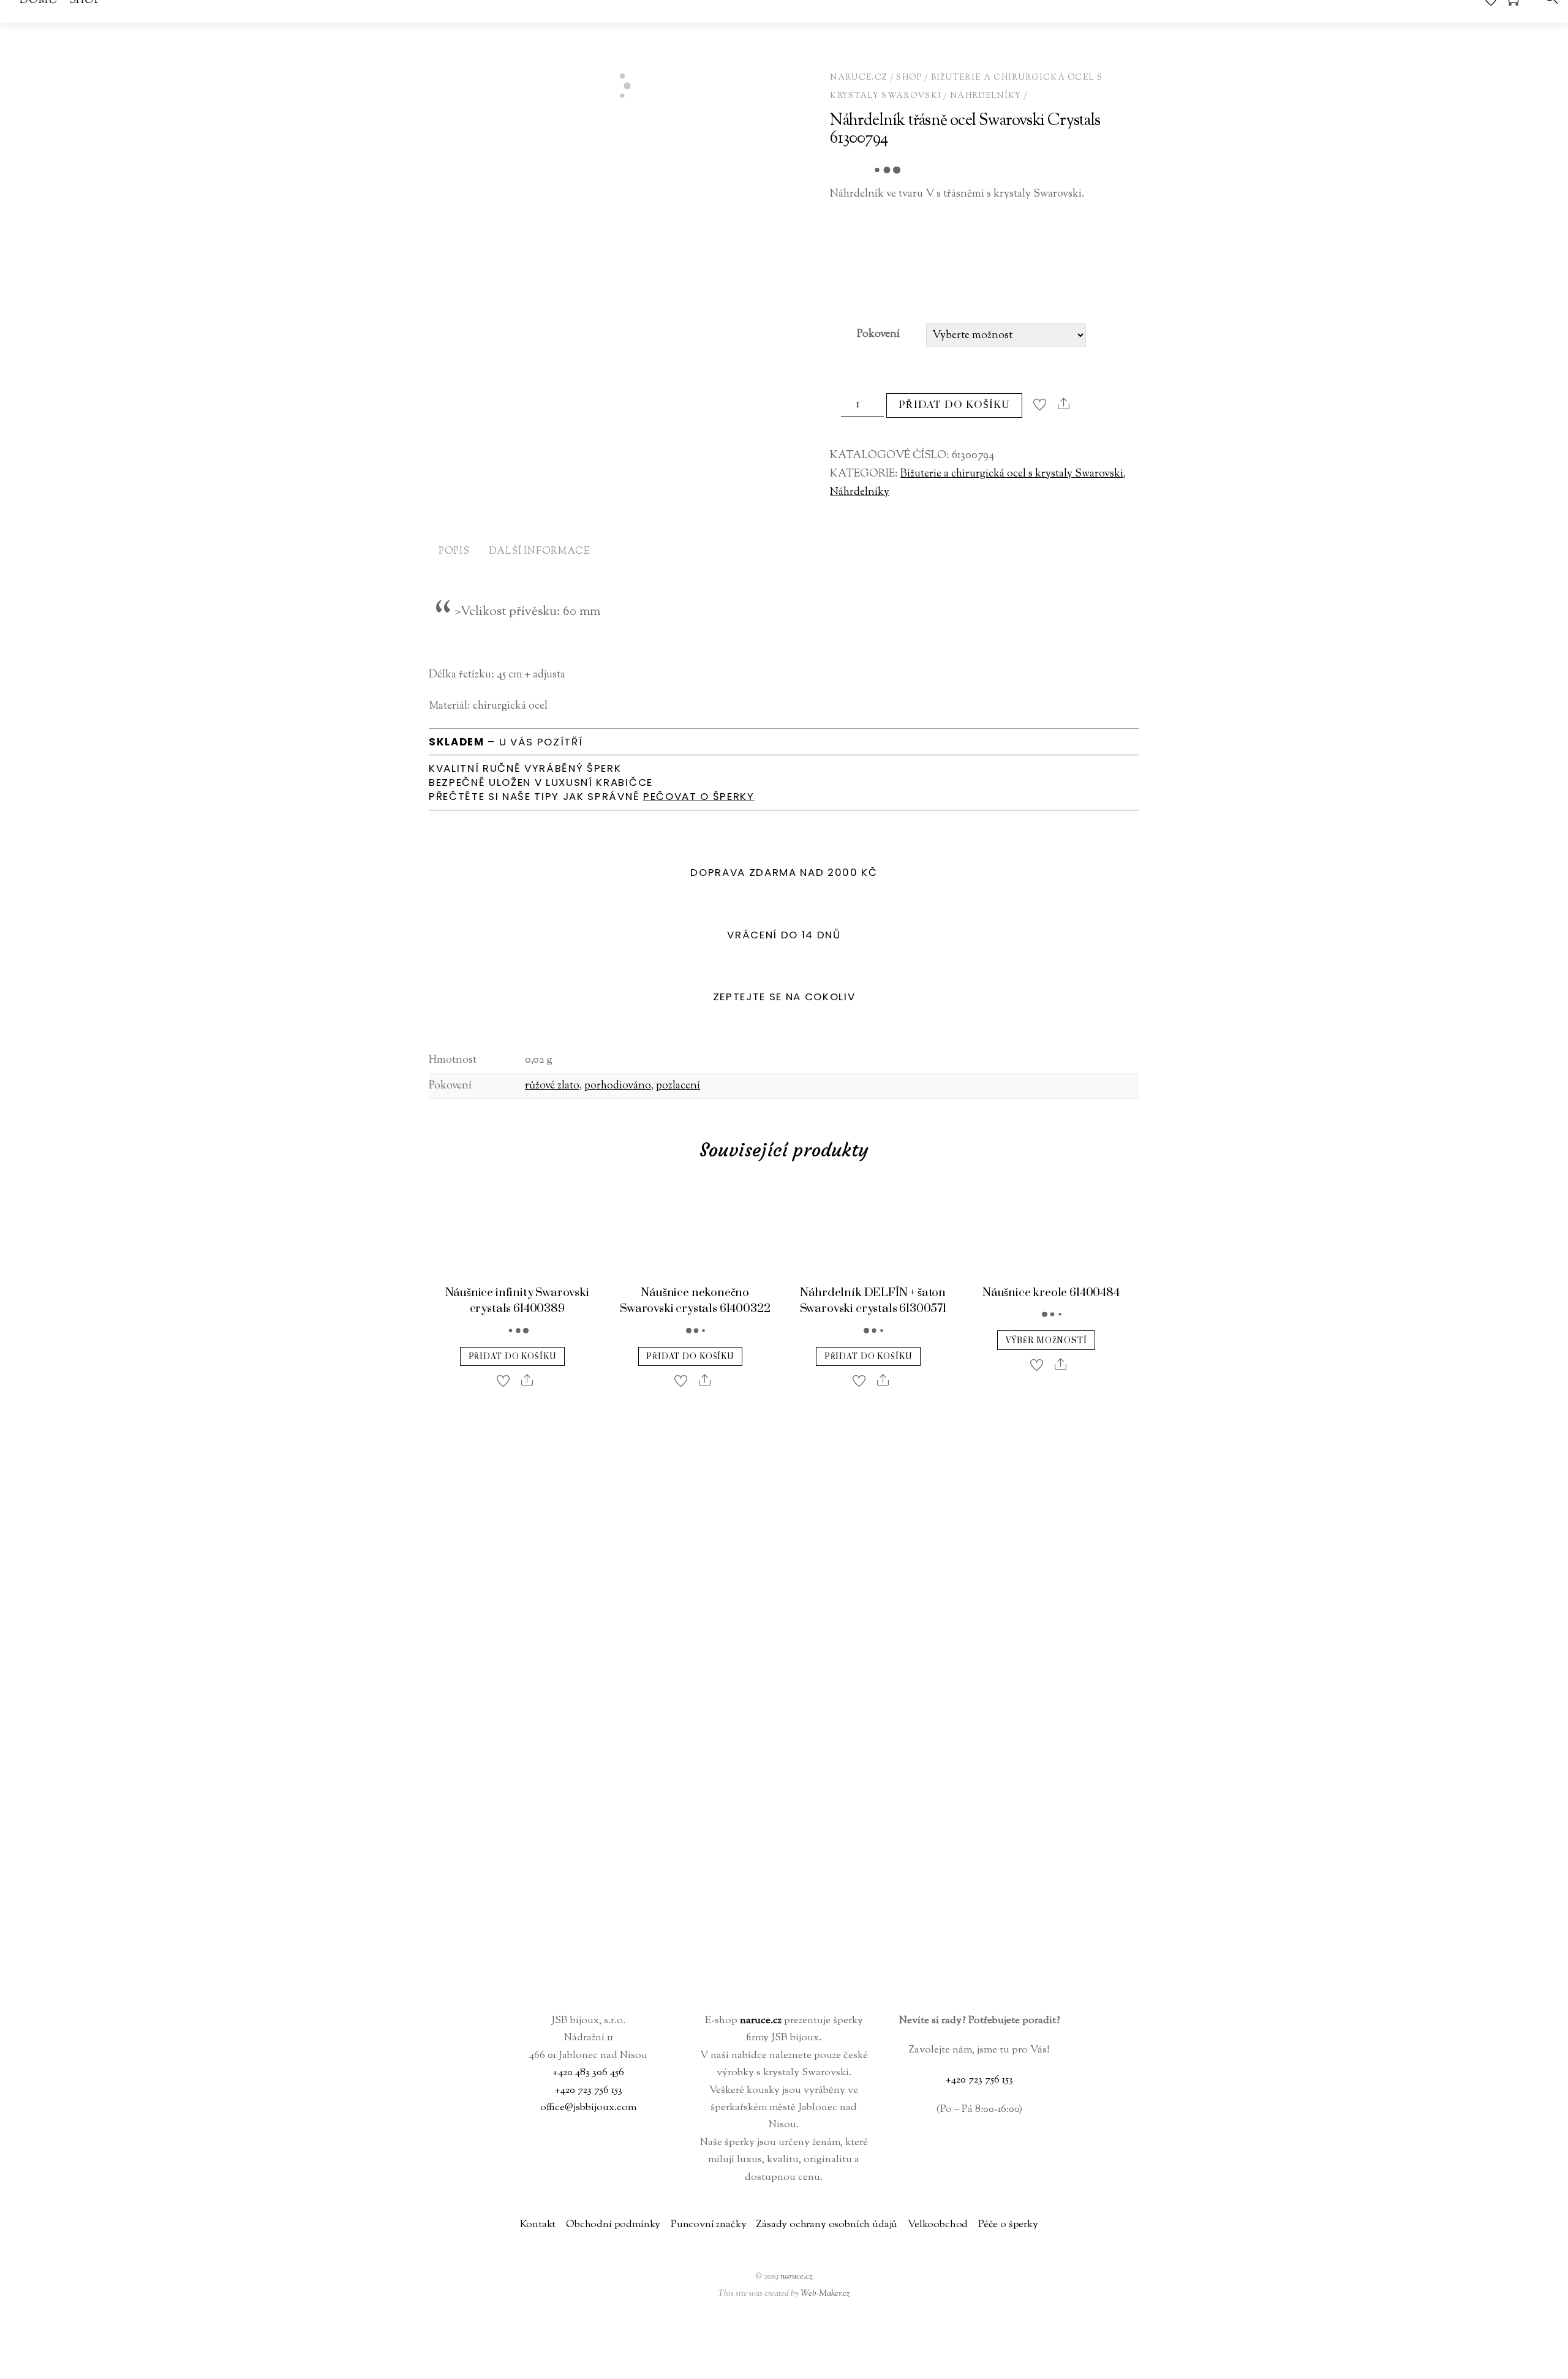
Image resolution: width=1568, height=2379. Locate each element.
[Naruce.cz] (784, 1987)
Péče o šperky (1008, 2225)
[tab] (454, 553)
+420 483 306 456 (588, 2073)
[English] (1420, 2363)
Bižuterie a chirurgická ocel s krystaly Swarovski (1012, 474)
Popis (454, 552)
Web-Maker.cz (825, 2294)
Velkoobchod (938, 2225)
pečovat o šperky (699, 796)
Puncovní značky (709, 2225)
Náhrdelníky (986, 96)
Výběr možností (1046, 1341)
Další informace (539, 552)
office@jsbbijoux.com (588, 2108)
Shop (909, 77)
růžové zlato (552, 1086)
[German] (1435, 2363)
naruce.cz (797, 2276)
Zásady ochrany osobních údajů (827, 2225)
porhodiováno (618, 1086)
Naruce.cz (859, 77)
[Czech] (1406, 2363)
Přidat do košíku (954, 405)
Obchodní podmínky (613, 2225)
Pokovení (878, 334)
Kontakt (538, 2225)
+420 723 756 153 (589, 2091)
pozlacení (678, 1086)
